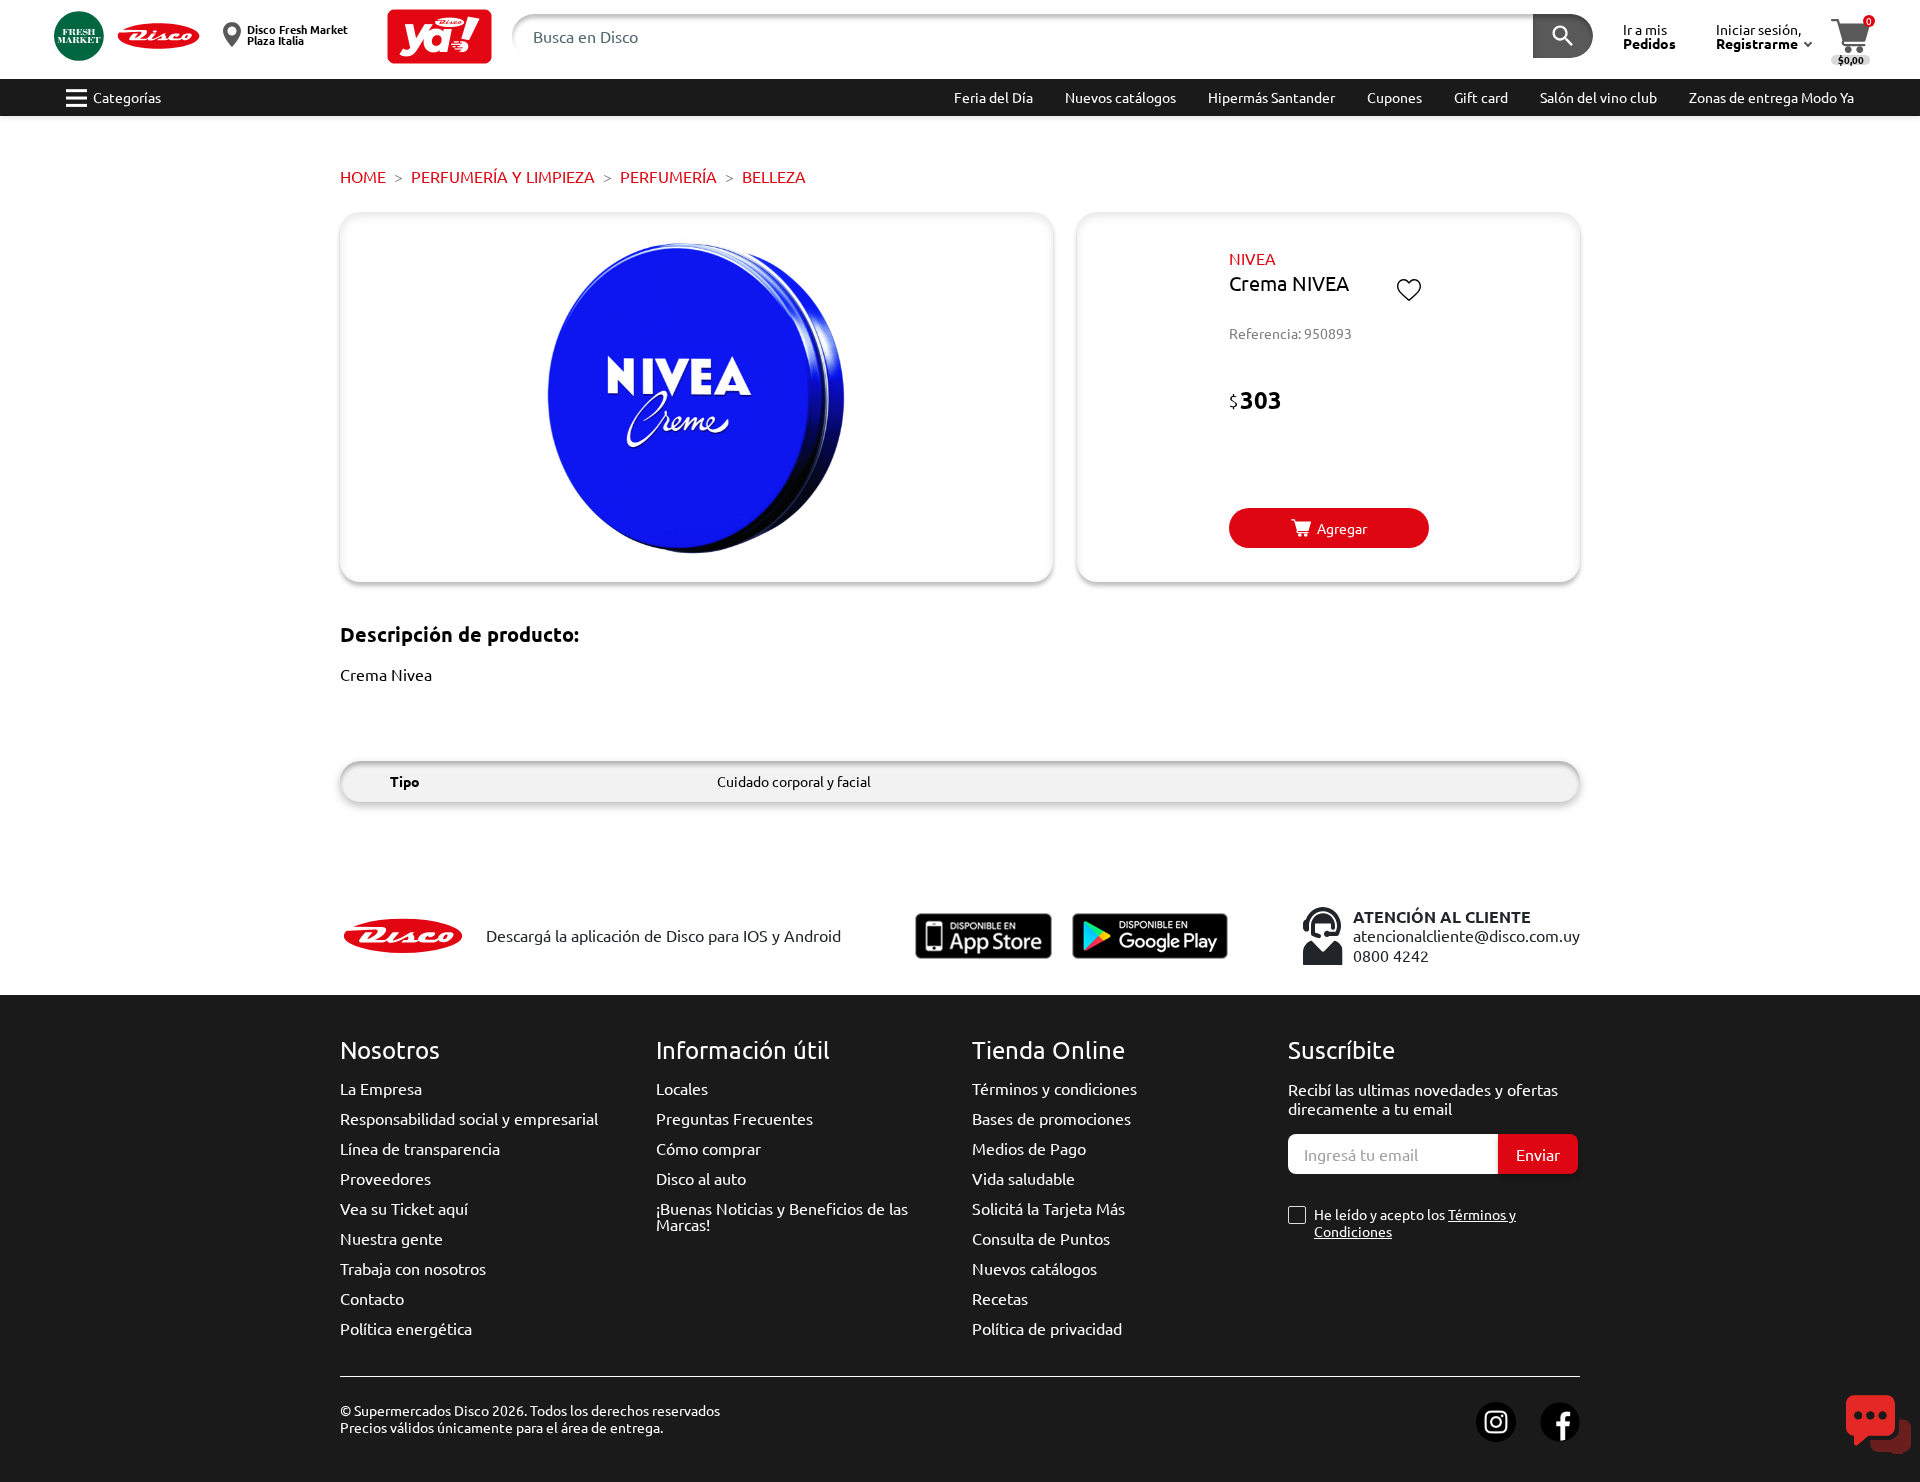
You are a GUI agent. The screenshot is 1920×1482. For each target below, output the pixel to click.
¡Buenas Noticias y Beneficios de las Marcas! (782, 1216)
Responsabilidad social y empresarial (469, 1118)
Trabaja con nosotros (413, 1268)
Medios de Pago (1029, 1148)
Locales (682, 1088)
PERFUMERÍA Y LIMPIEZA (503, 176)
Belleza (774, 176)
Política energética (406, 1328)
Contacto (372, 1298)
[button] (439, 36)
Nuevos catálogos (1034, 1268)
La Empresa (381, 1088)
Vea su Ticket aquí (404, 1208)
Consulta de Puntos (1041, 1238)
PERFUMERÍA (668, 176)
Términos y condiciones (1054, 1088)
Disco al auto (701, 1178)
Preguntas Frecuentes (734, 1118)
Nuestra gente (391, 1238)
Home (363, 176)
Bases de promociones (1051, 1118)
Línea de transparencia (420, 1148)
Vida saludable (1023, 1178)
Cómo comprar (708, 1148)
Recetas (1000, 1298)
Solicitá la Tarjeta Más (1048, 1208)
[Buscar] (1563, 36)
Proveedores (385, 1178)
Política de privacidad (1047, 1328)
